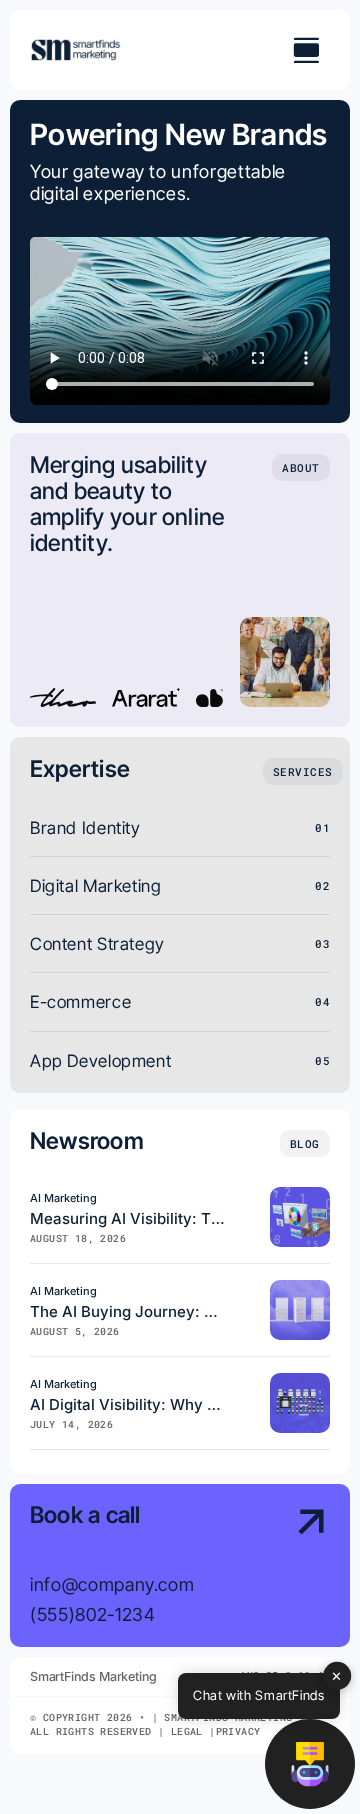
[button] (310, 1764)
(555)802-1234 (92, 1614)
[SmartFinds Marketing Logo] (76, 46)
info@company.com (112, 1584)
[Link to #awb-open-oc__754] (306, 50)
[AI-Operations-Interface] (300, 1381)
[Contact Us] (297, 1567)
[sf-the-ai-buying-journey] (300, 1288)
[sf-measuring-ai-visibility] (300, 1195)
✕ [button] (337, 1675)
